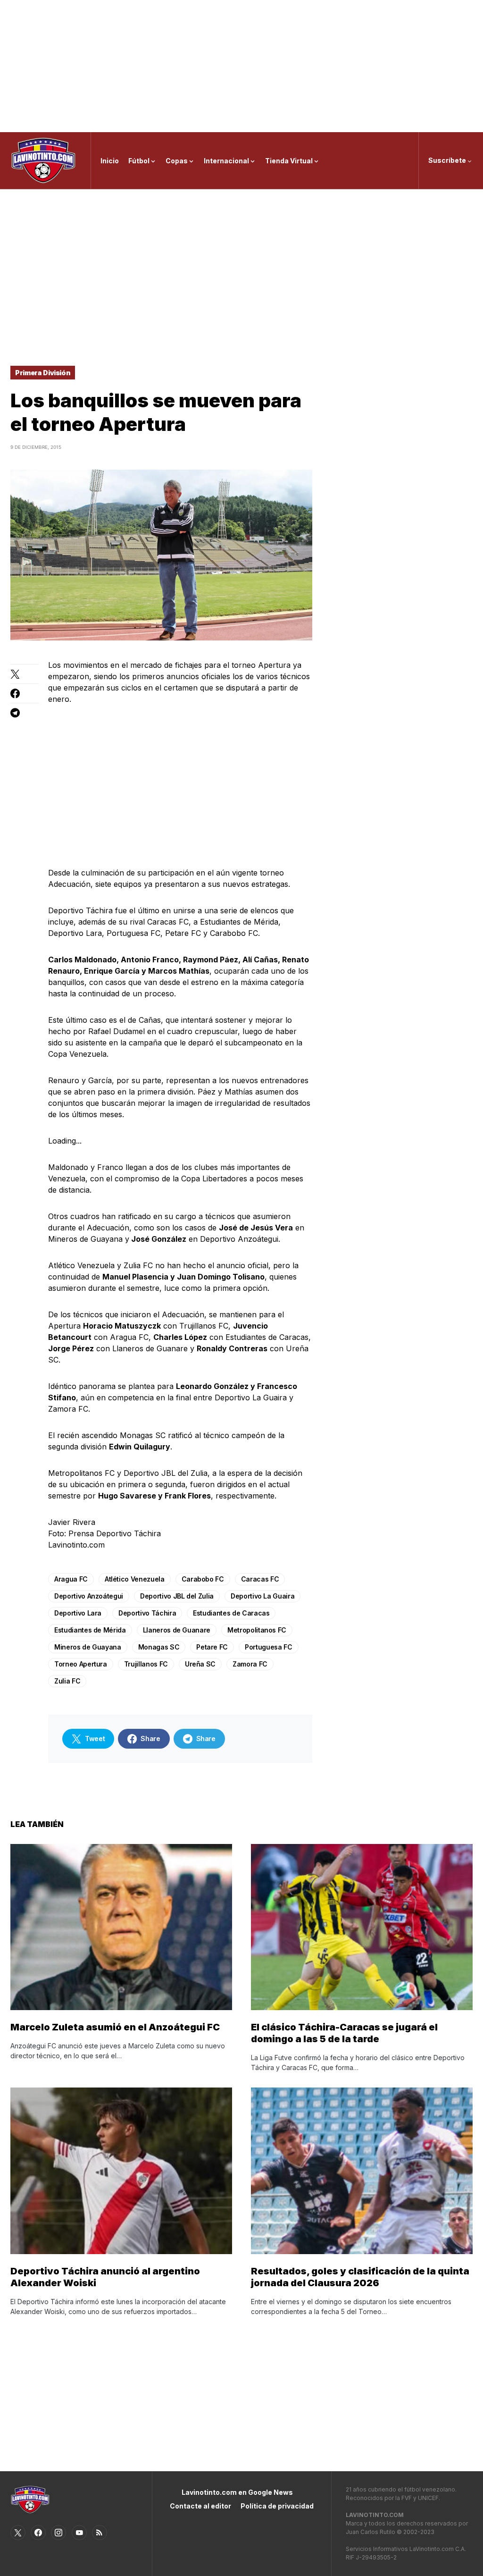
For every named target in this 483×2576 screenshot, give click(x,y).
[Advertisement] (241, 66)
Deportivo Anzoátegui (89, 1596)
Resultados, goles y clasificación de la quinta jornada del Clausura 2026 (360, 2277)
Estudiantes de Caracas (231, 1613)
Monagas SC (159, 1647)
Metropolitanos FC (257, 1630)
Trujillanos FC (146, 1664)
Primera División (43, 373)
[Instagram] (58, 2533)
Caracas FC (260, 1579)
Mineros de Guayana (88, 1647)
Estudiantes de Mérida (90, 1630)
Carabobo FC (203, 1579)
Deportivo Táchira (147, 1613)
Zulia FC (67, 1681)
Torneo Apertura (81, 1664)
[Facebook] (38, 2533)
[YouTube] (79, 2533)
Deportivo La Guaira (262, 1596)
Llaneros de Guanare (177, 1630)
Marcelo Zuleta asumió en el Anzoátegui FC (115, 2027)
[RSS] (100, 2533)
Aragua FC (71, 1579)
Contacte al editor (200, 2506)
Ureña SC (200, 1664)
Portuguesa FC (268, 1647)
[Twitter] (18, 2533)
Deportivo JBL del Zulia (177, 1596)
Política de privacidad (277, 2506)
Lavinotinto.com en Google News (237, 2492)
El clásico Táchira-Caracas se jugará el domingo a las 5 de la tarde (344, 2033)
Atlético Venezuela (135, 1579)
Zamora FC (250, 1664)
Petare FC (212, 1647)
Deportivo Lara (78, 1613)
